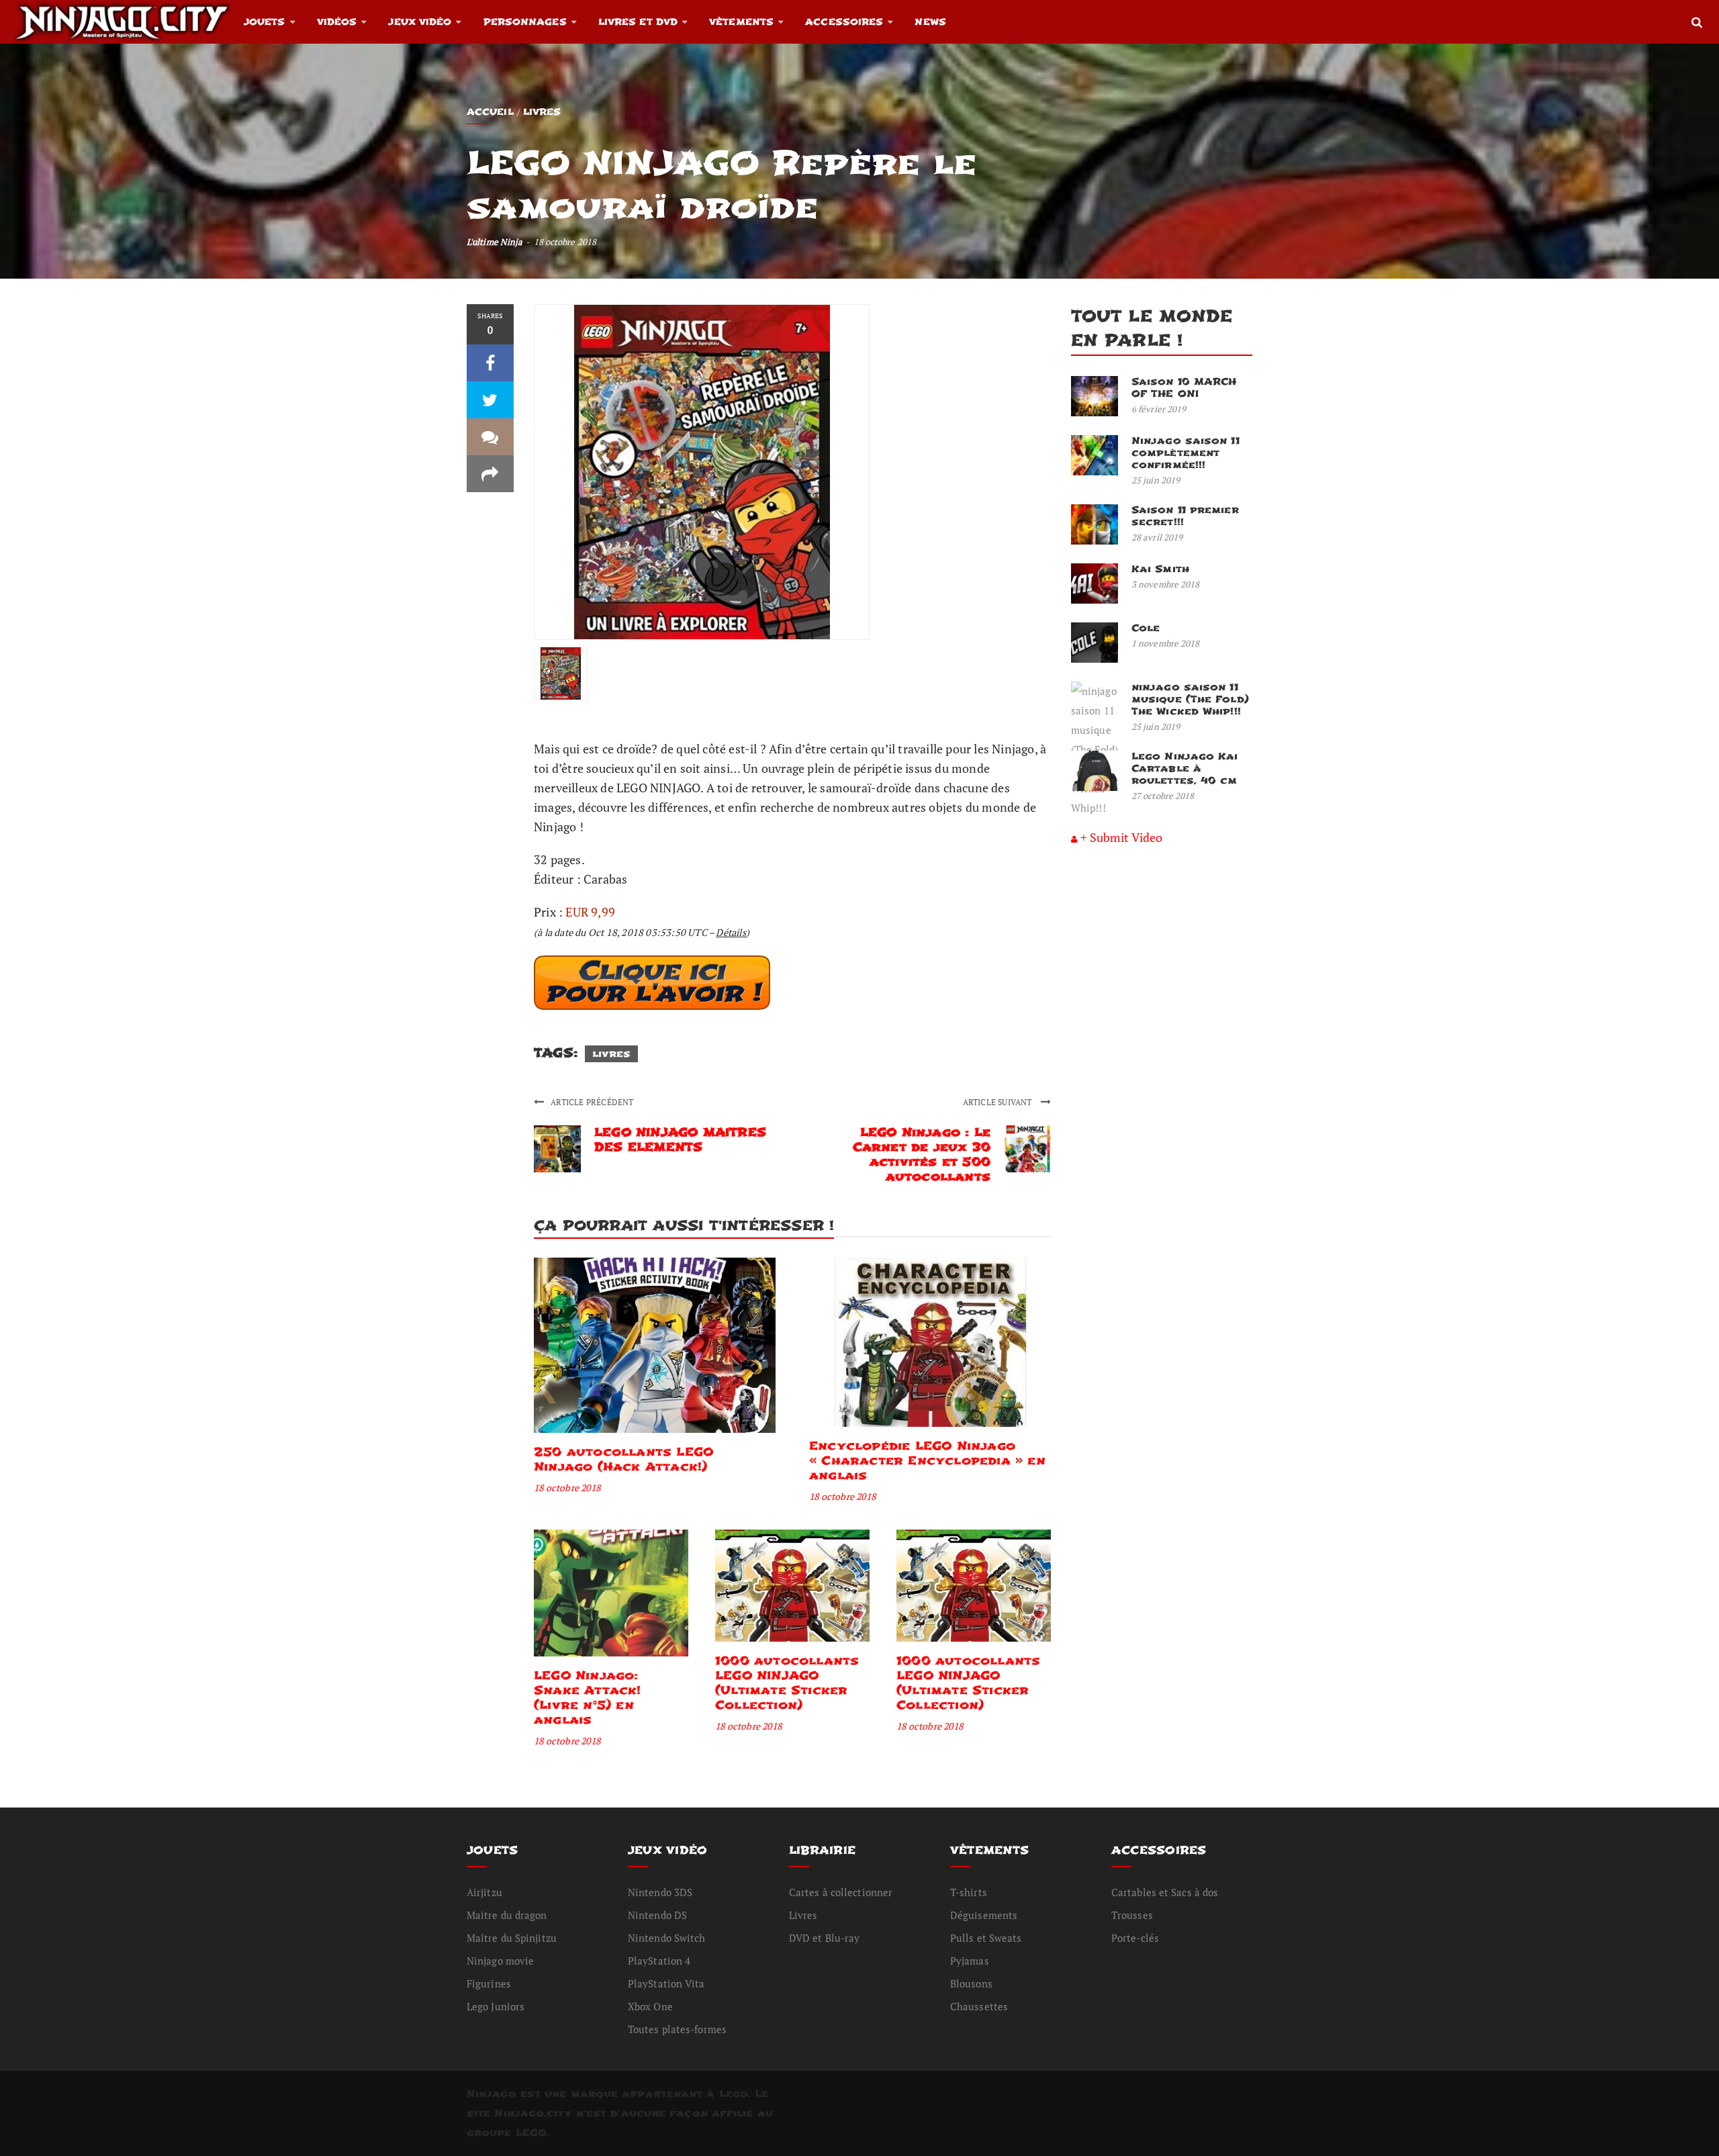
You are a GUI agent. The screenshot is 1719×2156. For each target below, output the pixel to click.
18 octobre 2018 (567, 1488)
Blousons (971, 1983)
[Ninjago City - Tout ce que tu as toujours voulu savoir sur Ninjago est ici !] (122, 21)
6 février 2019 (1159, 409)
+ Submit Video (1121, 837)
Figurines (489, 1983)
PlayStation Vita (666, 1983)
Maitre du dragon (507, 1915)
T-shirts (969, 1892)
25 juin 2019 (1156, 480)
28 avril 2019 (1157, 537)
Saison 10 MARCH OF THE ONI (1184, 388)
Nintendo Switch (667, 1938)
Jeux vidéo (420, 22)
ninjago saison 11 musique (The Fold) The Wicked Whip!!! (1190, 699)
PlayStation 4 (659, 1961)
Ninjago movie (500, 1961)
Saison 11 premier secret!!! (1185, 516)
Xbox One (650, 2006)
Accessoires (844, 22)
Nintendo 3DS (660, 1892)
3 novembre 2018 (1166, 584)
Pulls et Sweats (986, 1938)
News (930, 22)
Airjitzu (484, 1892)
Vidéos (337, 22)
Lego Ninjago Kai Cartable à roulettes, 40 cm (1185, 768)
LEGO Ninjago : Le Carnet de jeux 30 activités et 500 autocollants (922, 1155)
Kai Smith (1160, 569)
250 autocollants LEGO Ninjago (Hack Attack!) (623, 1459)
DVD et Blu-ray (824, 1938)
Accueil (490, 112)
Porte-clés (1135, 1938)
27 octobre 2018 (1163, 796)
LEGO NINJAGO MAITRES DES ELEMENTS (680, 1140)
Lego (734, 2094)
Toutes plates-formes (677, 2029)
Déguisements (984, 1915)
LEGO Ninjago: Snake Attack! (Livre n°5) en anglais (588, 1698)
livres (611, 1054)
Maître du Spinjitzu (512, 1938)
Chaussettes (979, 2006)
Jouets (265, 22)
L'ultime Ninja (495, 242)
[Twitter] (490, 400)
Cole (1146, 628)
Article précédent (592, 1102)
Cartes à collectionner (841, 1892)
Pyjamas (970, 1961)
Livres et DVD (638, 22)
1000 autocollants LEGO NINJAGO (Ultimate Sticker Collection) (787, 1683)
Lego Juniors (496, 2006)
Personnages (525, 22)
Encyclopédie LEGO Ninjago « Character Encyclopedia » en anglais (927, 1461)
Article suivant (998, 1102)
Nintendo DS (657, 1915)
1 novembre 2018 (1166, 643)
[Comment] (490, 437)
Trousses (1132, 1915)
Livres (542, 112)
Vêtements (741, 22)
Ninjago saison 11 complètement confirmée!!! (1186, 453)
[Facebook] (490, 363)
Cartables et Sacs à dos (1165, 1892)
